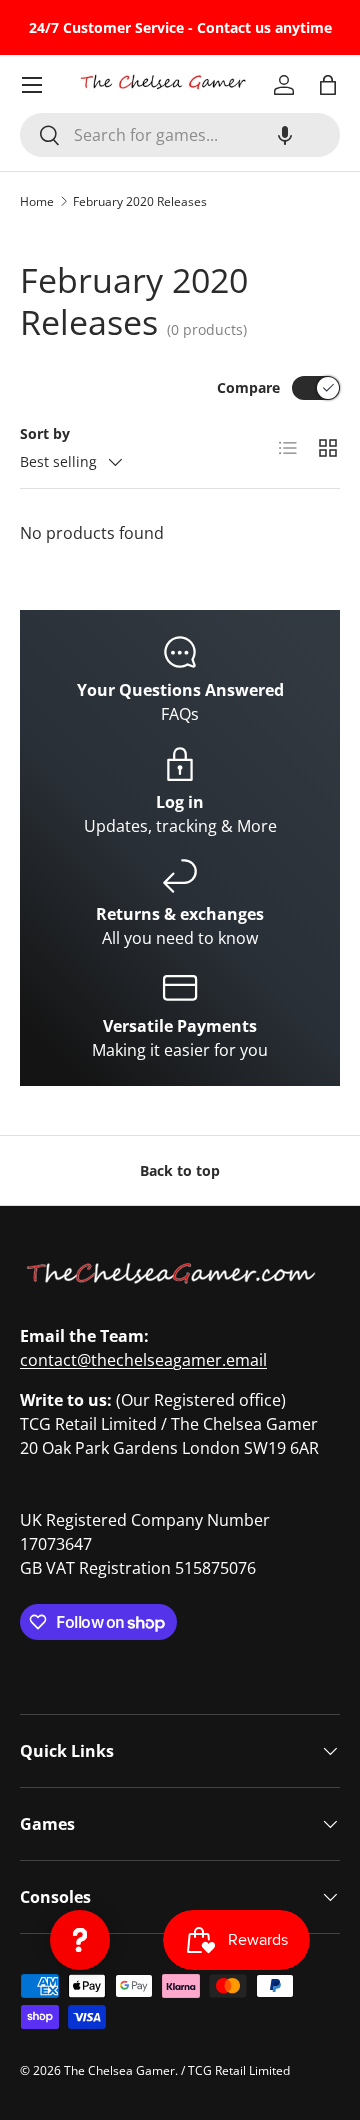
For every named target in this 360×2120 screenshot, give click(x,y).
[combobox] (180, 135)
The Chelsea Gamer (119, 2070)
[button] (285, 135)
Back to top (180, 1170)
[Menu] (32, 85)
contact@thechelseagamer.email (143, 1360)
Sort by (45, 433)
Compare (248, 387)
